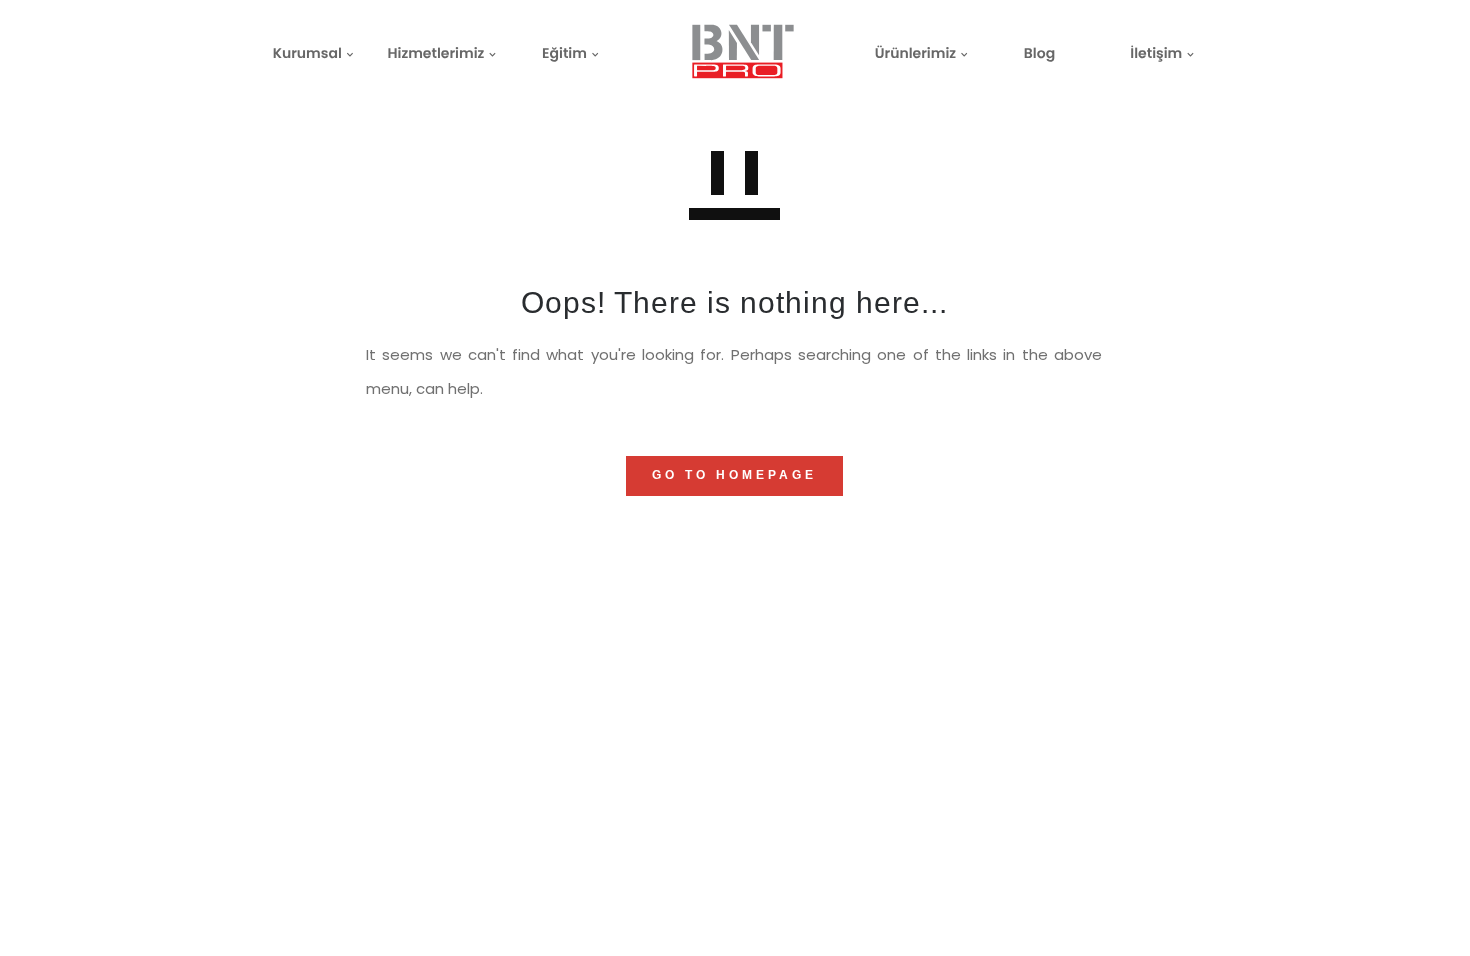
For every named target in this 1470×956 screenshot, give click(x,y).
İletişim (1156, 53)
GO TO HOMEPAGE (734, 475)
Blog (1039, 53)
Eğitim (564, 53)
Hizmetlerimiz (435, 53)
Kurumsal (307, 53)
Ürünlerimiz (915, 53)
